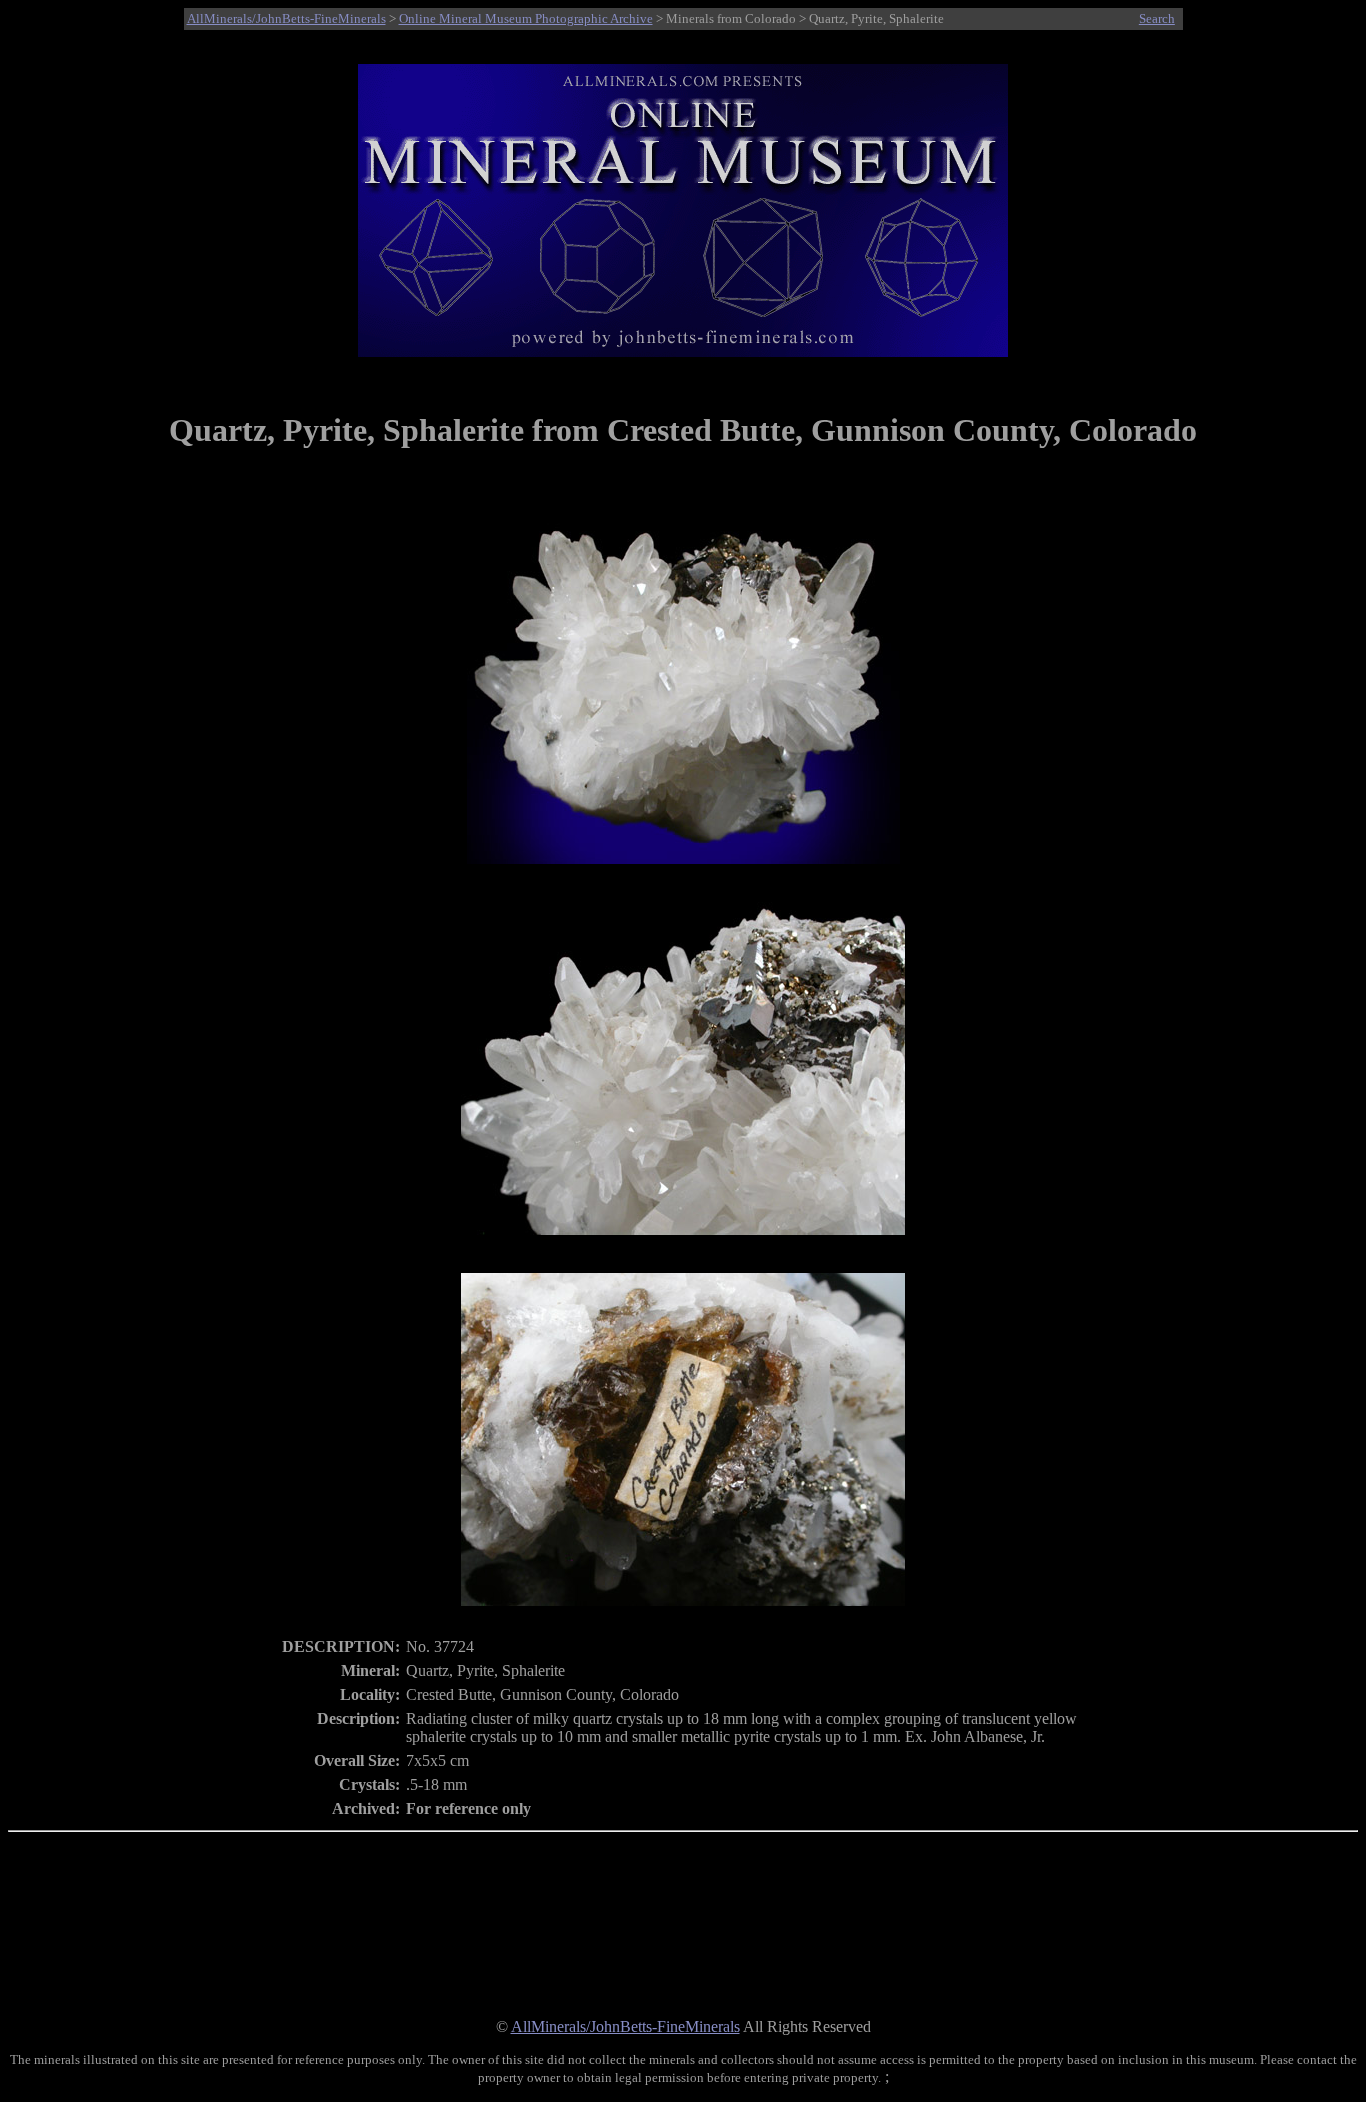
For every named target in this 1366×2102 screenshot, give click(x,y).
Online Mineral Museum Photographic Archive (526, 18)
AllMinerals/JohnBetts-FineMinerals (286, 18)
